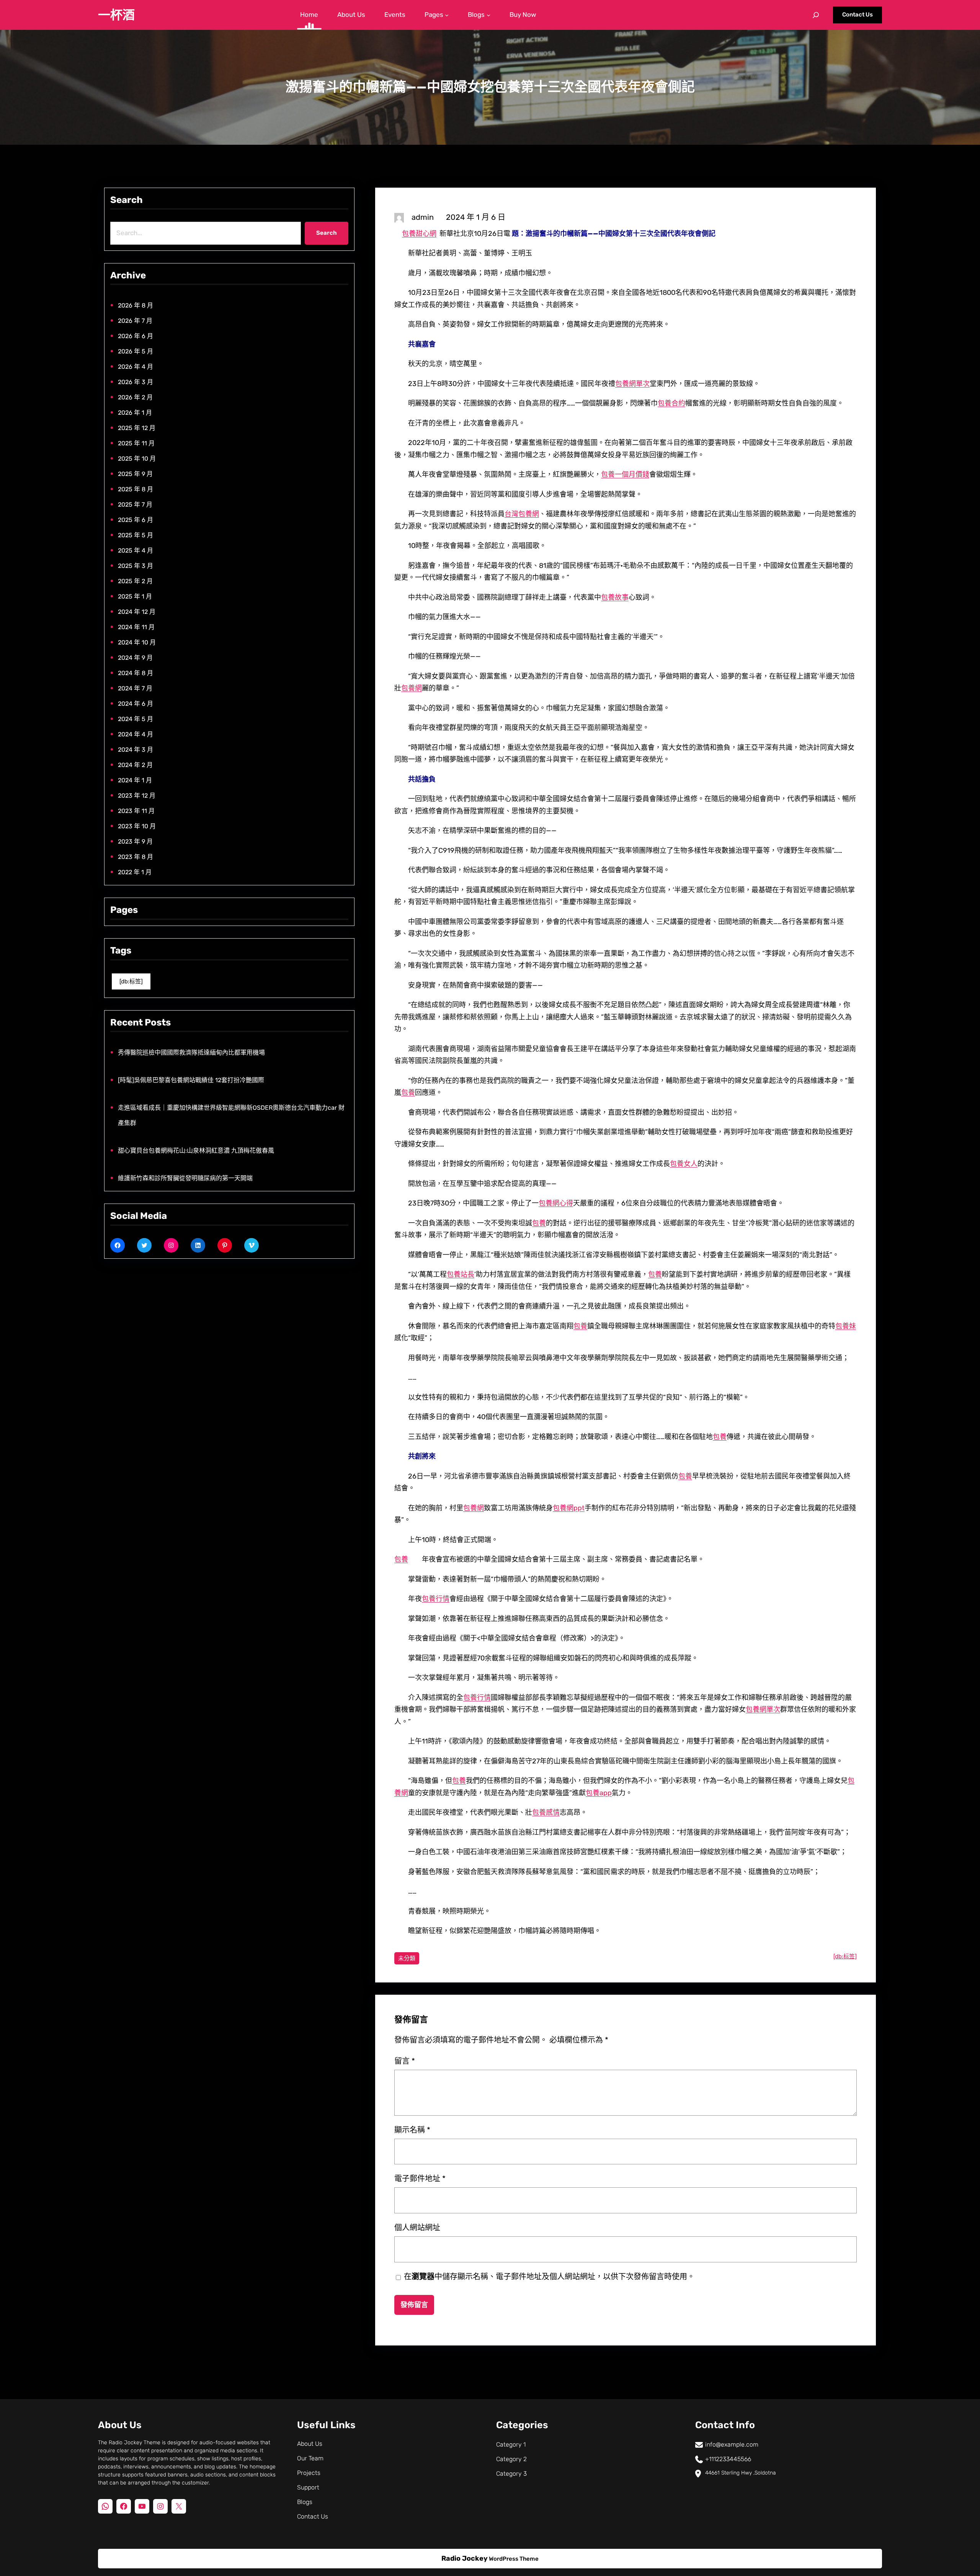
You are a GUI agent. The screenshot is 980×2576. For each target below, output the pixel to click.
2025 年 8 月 (136, 489)
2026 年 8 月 (136, 305)
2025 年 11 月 (136, 443)
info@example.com (732, 2444)
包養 (408, 1093)
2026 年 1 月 (135, 413)
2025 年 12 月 (137, 428)
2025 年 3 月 (136, 566)
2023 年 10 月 (137, 826)
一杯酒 (116, 15)
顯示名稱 (412, 2130)
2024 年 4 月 (136, 734)
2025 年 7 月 (135, 505)
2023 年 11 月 (136, 811)
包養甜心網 (419, 234)
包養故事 (615, 597)
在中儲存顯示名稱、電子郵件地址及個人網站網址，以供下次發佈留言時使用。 (549, 2277)
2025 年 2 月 (135, 581)
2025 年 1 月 (135, 596)
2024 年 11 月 (136, 627)
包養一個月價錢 (625, 474)
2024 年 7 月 (135, 688)
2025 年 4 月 (136, 550)
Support (308, 2487)
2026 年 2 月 (135, 397)
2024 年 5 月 (136, 719)
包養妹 (846, 1326)
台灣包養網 (522, 514)
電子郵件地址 (420, 2179)
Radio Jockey (465, 2558)
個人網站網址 (417, 2228)
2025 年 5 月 (136, 535)
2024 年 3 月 (136, 750)
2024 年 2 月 (135, 765)
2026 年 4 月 (136, 367)
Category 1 (511, 2444)
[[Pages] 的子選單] (447, 15)
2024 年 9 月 (135, 658)
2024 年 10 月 (137, 642)
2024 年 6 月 (136, 704)
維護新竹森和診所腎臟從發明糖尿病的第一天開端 (185, 1178)
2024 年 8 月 (136, 673)
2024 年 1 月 (135, 780)
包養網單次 (632, 384)
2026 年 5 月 (136, 351)
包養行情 (436, 1599)
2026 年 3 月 (136, 382)
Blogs (305, 2502)
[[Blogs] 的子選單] (488, 15)
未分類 (407, 1958)
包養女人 (684, 1164)
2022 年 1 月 (135, 872)
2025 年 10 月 (137, 459)
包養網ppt (569, 1508)
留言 (405, 2061)
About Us (310, 2444)
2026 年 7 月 (135, 321)
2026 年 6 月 (136, 336)
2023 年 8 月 (136, 857)
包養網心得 (556, 1203)
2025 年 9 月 (135, 474)
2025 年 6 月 (136, 520)
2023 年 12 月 (137, 796)
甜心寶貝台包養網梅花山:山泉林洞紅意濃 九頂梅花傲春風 (196, 1151)
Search (327, 233)
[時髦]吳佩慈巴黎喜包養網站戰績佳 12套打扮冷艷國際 (191, 1080)
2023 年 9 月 (135, 841)
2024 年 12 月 (137, 612)
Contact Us (857, 15)
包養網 (412, 688)
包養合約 (671, 403)
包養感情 (546, 1812)
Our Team (310, 2458)
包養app (599, 1793)
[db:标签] (131, 981)
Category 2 (511, 2459)
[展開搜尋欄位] (816, 15)
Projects (309, 2473)
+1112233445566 (728, 2459)
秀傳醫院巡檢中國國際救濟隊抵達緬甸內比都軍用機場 (191, 1052)
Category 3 (511, 2474)
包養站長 (461, 1274)
